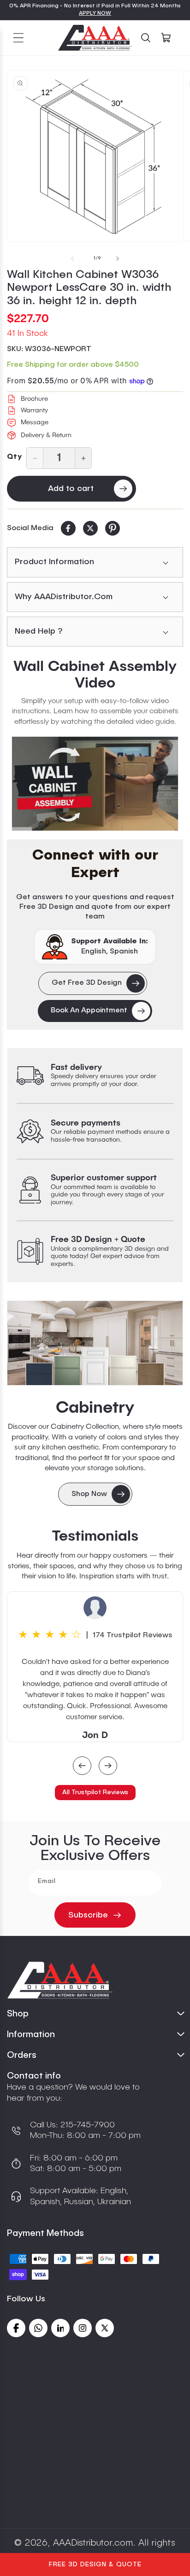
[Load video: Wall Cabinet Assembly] (95, 784)
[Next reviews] (108, 1767)
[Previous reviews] (82, 1767)
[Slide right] (118, 259)
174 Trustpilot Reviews (133, 1635)
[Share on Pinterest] (113, 528)
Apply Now (95, 13)
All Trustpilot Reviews (95, 1792)
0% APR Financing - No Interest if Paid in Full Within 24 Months (95, 6)
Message (35, 422)
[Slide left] (72, 259)
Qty (14, 457)
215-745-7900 (86, 2125)
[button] (18, 38)
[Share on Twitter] (90, 528)
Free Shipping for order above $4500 (73, 365)
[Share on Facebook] (68, 528)
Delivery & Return (46, 435)
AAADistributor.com (93, 2543)
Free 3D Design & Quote (95, 2564)
